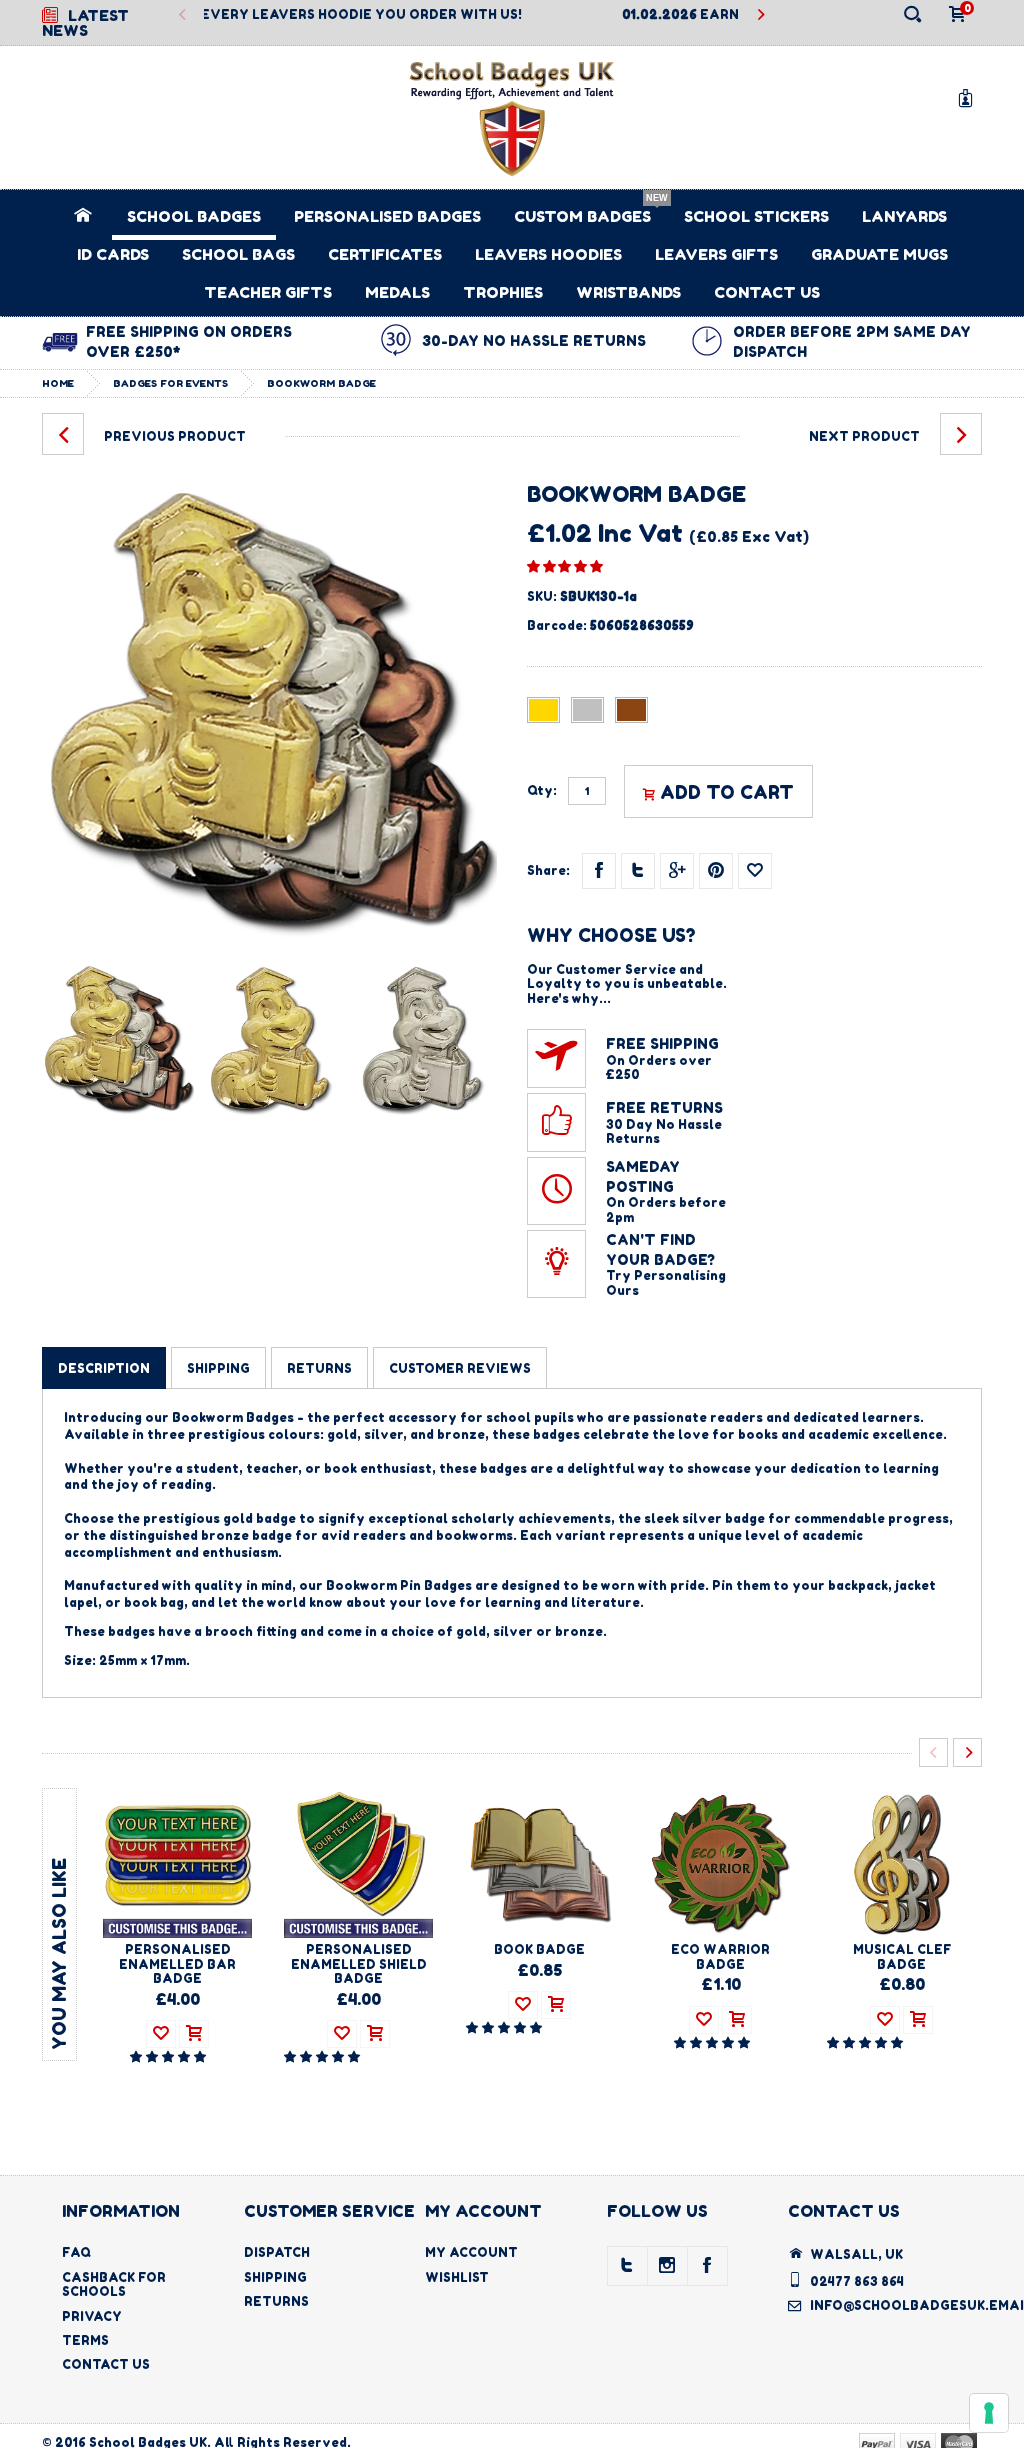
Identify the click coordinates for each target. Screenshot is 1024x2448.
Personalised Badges (387, 216)
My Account (471, 2252)
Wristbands (628, 292)
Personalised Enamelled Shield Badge (359, 1964)
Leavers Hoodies (548, 254)
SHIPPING (218, 1368)
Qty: (542, 791)
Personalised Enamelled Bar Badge (177, 1964)
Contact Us (767, 292)
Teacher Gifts (268, 292)
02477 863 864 (857, 2281)
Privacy (92, 2316)
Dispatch (277, 2252)
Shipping (275, 2277)
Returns (276, 2301)
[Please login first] (755, 871)
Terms (85, 2340)
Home (58, 383)
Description (104, 1368)
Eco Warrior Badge (720, 1956)
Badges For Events (170, 383)
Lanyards (904, 216)
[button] (565, 566)
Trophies (503, 292)
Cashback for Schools (114, 2284)
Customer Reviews (460, 1368)
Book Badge (539, 1949)
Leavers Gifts (716, 254)
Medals (397, 292)
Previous (183, 15)
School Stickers (756, 216)
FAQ (76, 2252)
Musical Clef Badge (902, 1956)
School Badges (194, 216)
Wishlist (457, 2277)
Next (759, 15)
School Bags (238, 254)
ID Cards (113, 254)
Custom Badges (582, 216)
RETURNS (319, 1368)
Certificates (385, 254)
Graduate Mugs (879, 254)
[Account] (969, 97)
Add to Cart (727, 792)
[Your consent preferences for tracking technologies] (989, 2413)
